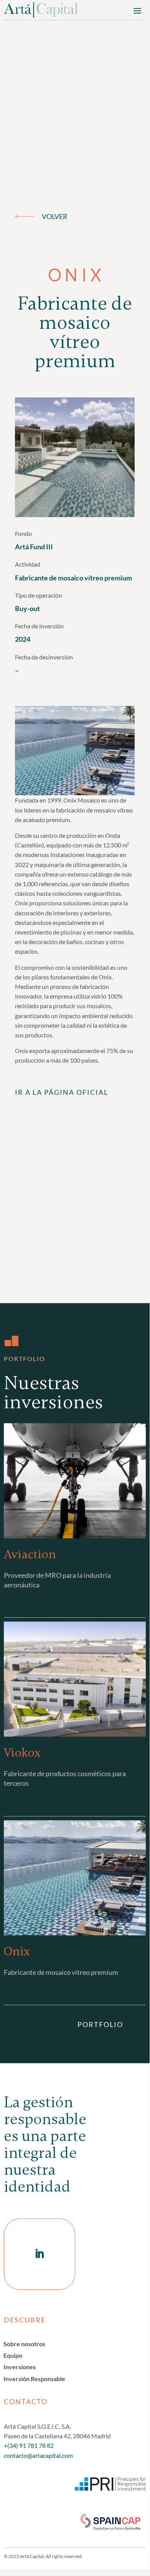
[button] (137, 10)
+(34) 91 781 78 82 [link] (29, 2445)
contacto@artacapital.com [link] (38, 2455)
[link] (41, 10)
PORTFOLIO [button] (100, 2024)
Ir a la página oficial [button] (62, 1092)
